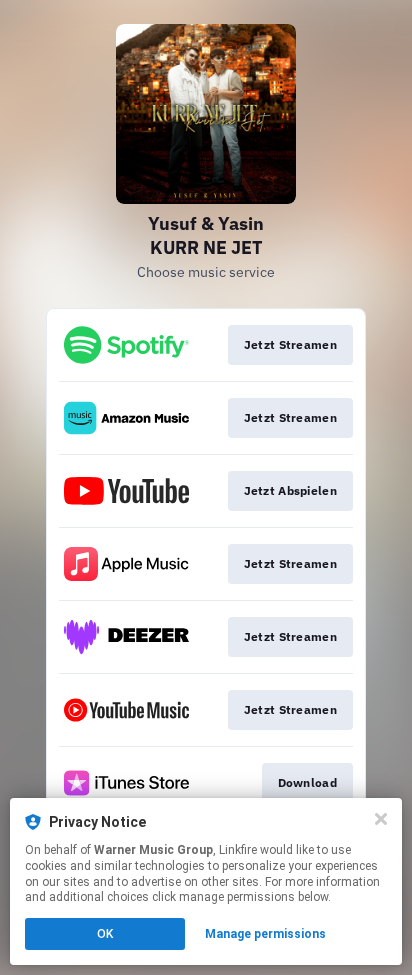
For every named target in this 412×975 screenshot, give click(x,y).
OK (105, 934)
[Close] (381, 819)
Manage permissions (265, 934)
